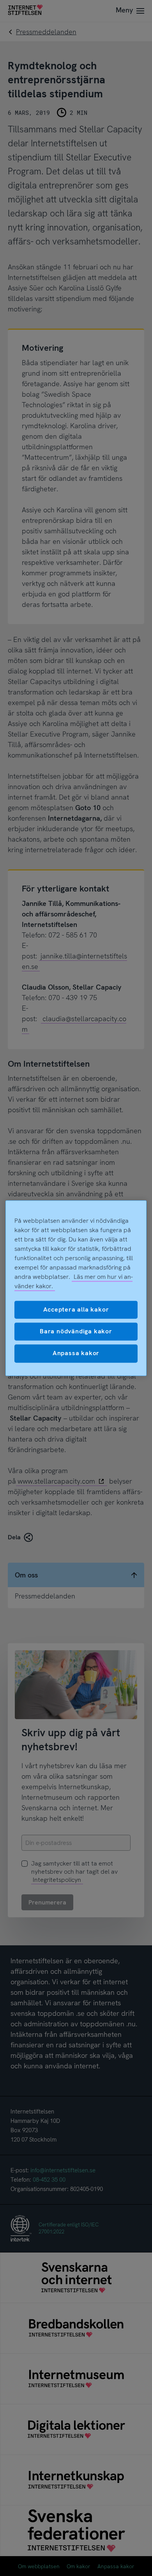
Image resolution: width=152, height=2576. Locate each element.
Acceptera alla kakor (76, 1309)
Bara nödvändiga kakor (76, 1331)
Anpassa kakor (76, 1353)
